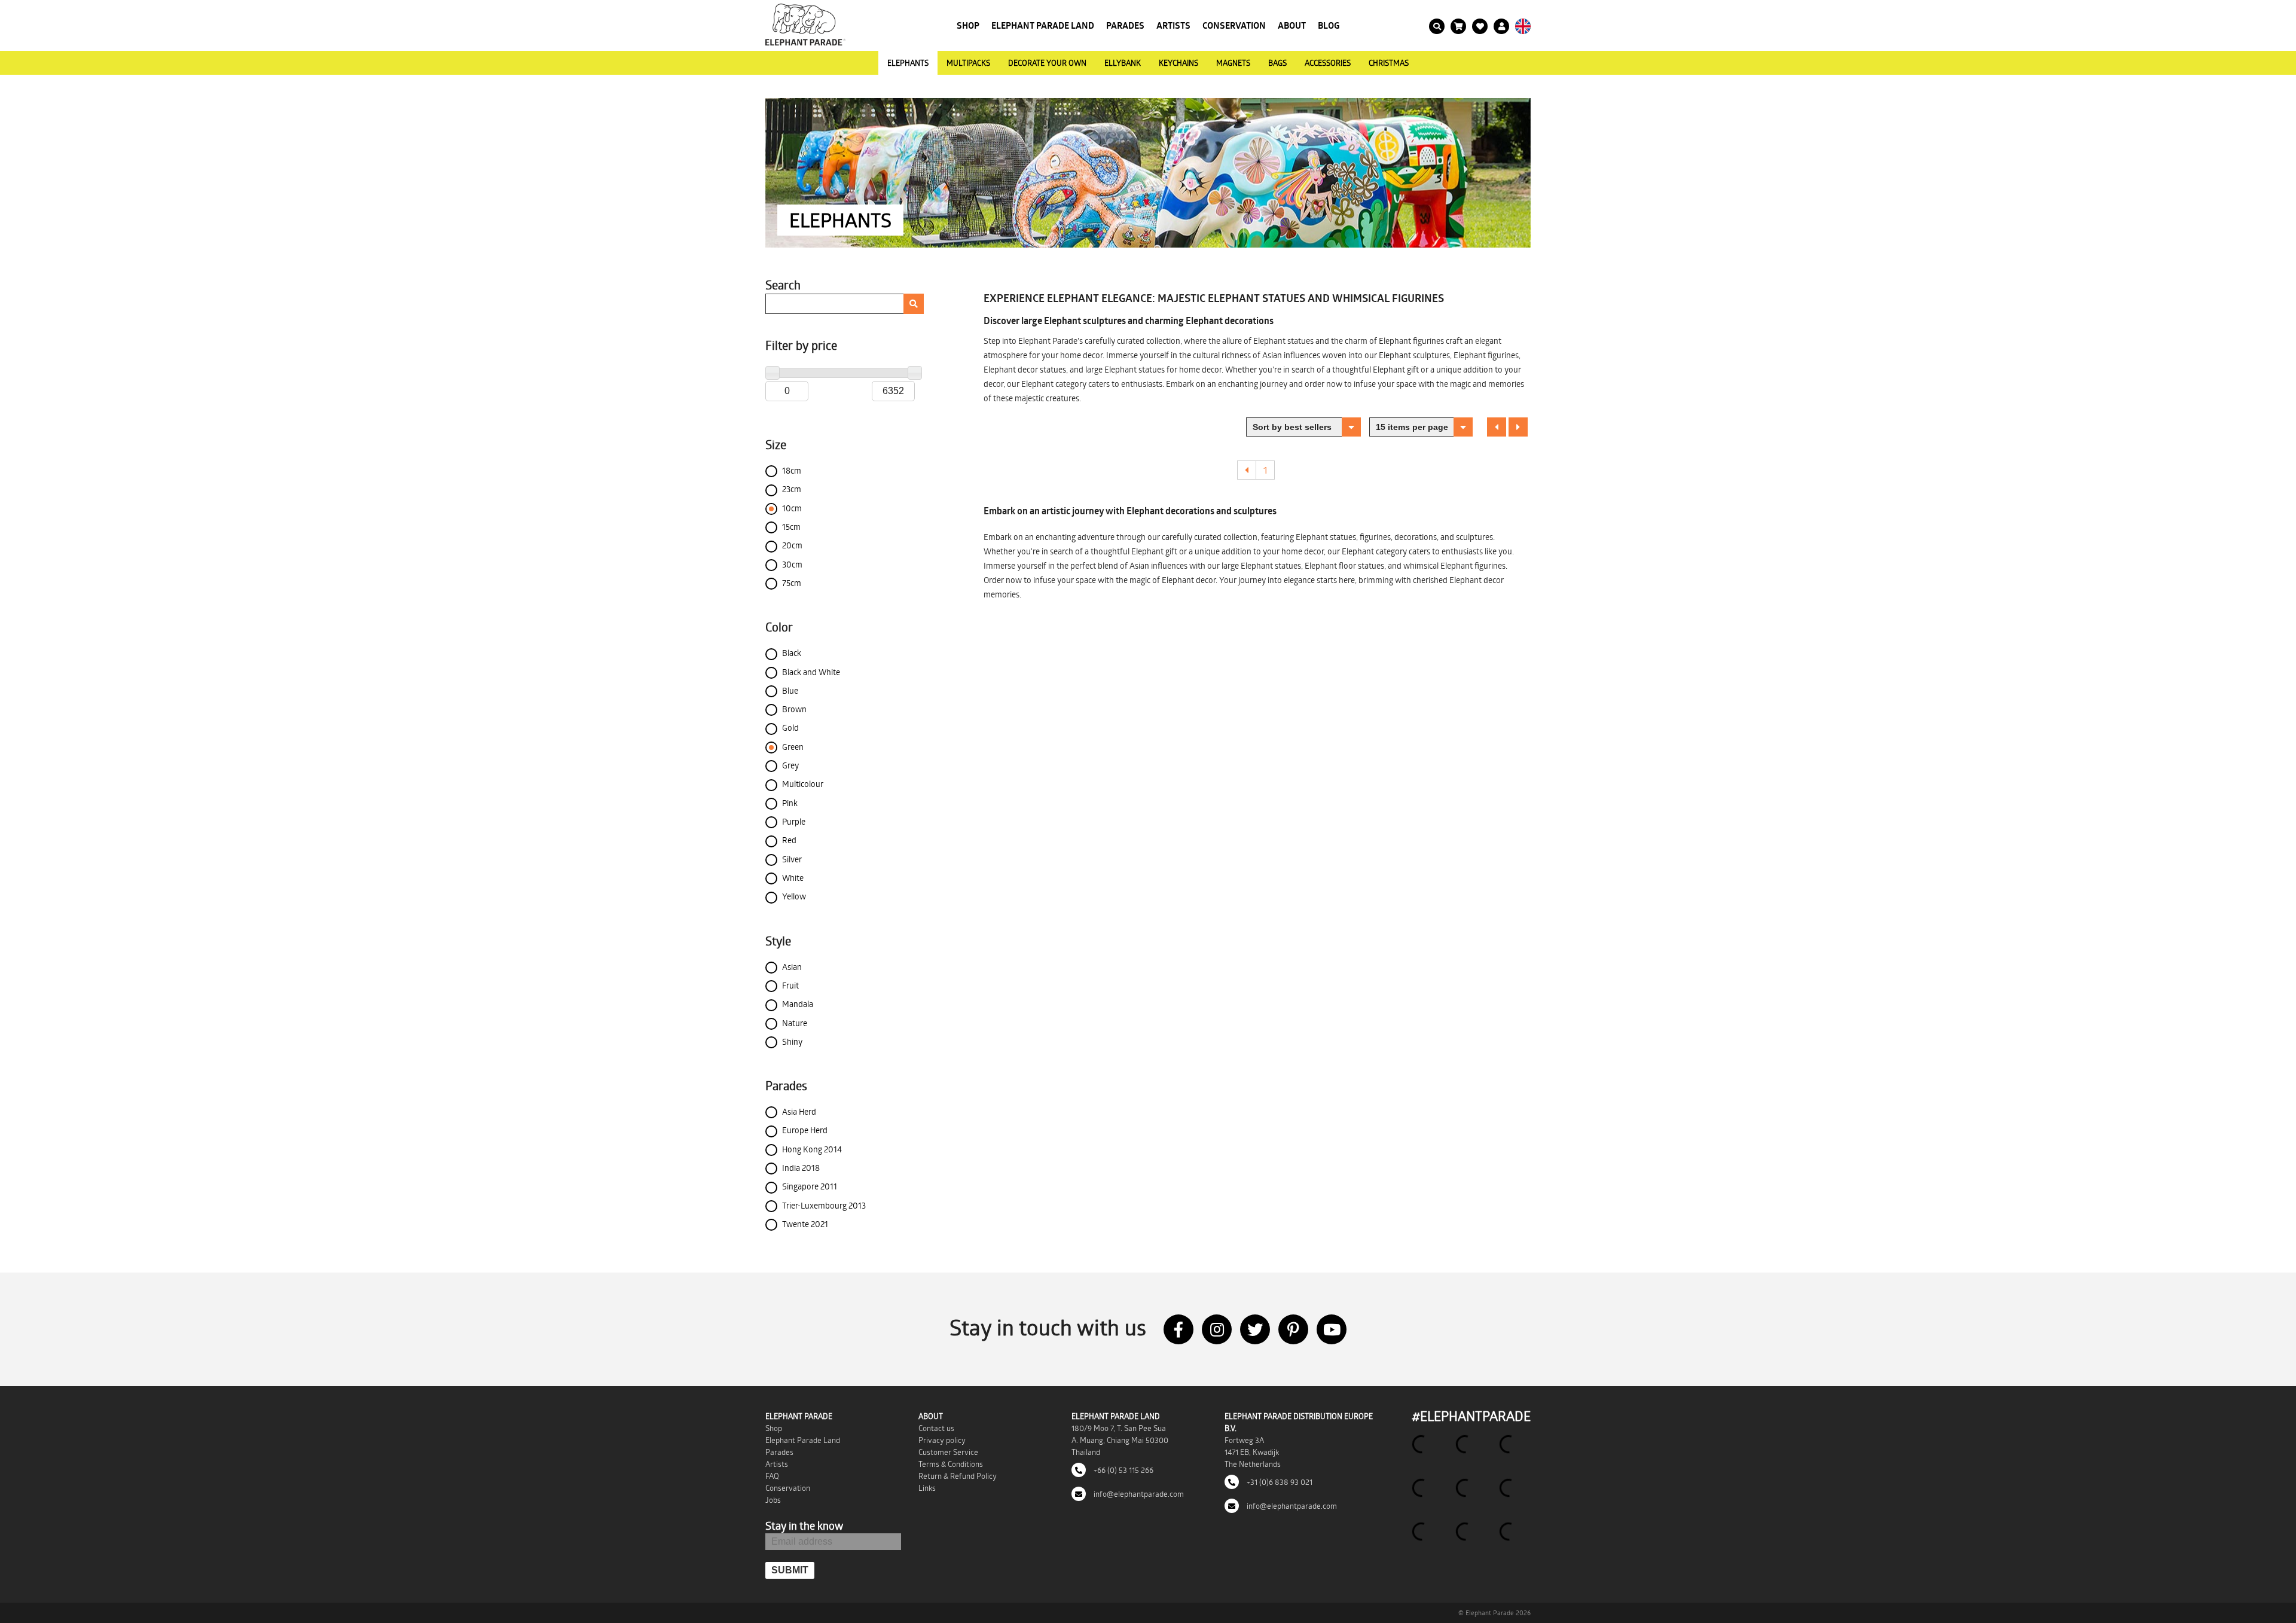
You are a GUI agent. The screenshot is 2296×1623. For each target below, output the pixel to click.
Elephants (908, 63)
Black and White (811, 672)
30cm (792, 564)
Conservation (1234, 25)
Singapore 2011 (810, 1186)
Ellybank (1123, 63)
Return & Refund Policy (958, 1476)
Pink (790, 803)
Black (792, 653)
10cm (792, 508)
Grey (790, 765)
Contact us (936, 1428)
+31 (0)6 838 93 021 (1279, 1482)
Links (927, 1488)
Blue (790, 690)
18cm (792, 470)
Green (793, 747)
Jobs (773, 1500)
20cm (792, 545)
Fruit (790, 985)
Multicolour (803, 784)
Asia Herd (799, 1111)
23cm (792, 489)
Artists (1173, 25)
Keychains (1178, 63)
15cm (791, 527)
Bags (1277, 63)
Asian (792, 967)
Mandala (798, 1004)
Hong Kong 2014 (812, 1149)
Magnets (1233, 63)
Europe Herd (805, 1130)
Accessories (1328, 63)
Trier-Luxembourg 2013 (824, 1205)
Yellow (794, 896)
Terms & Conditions (951, 1464)
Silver (792, 859)
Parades (1125, 25)
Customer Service (948, 1452)
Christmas (1389, 63)
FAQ (772, 1476)
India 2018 (801, 1168)
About (1292, 25)
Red (789, 840)
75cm (792, 583)
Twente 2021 (805, 1224)
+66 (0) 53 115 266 (1123, 1470)
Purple (794, 821)
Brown (794, 709)
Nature (795, 1023)
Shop (968, 25)
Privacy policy (942, 1440)
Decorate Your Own (1047, 63)
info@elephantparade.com (1138, 1494)
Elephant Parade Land (1043, 25)
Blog (1329, 25)
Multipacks (968, 63)
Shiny (792, 1041)
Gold (790, 727)
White (793, 878)
